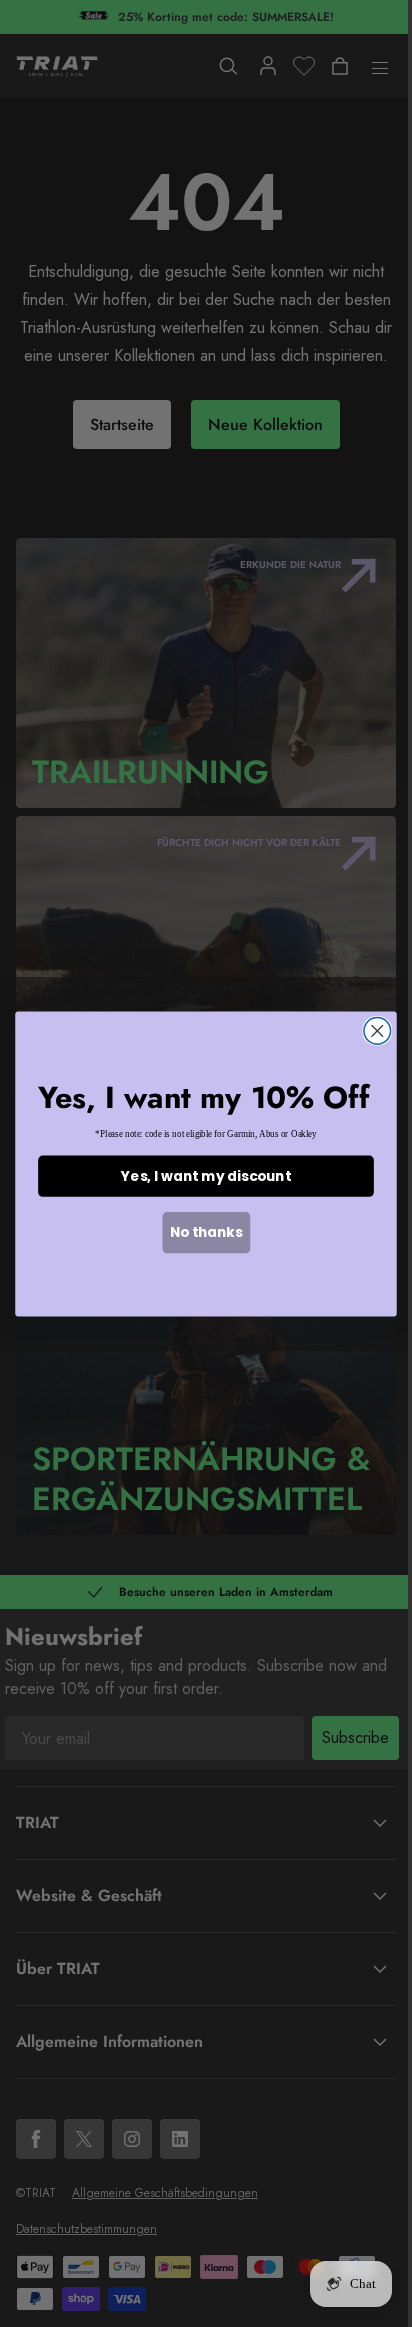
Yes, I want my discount (205, 1175)
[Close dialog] (377, 1030)
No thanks (206, 1231)
